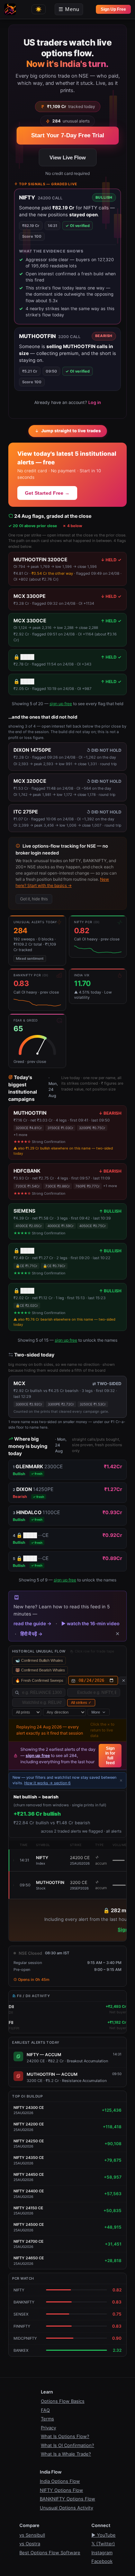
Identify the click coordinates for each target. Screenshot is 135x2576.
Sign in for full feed (110, 1756)
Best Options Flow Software (50, 2553)
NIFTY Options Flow (61, 2490)
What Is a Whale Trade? (66, 2454)
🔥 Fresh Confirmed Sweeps (39, 1680)
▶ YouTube (103, 2535)
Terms (47, 2419)
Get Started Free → (47, 493)
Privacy (48, 2428)
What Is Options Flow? (65, 2436)
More (96, 1712)
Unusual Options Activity (66, 2508)
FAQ (45, 2410)
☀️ (39, 9)
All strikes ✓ (81, 1702)
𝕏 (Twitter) (103, 2544)
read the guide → (33, 1623)
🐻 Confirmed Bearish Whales (40, 1670)
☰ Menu (69, 9)
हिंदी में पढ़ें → (31, 1634)
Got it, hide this (34, 899)
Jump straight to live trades (71, 431)
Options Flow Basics (63, 2401)
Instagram (102, 2553)
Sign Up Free (113, 9)
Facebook (102, 2561)
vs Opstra (30, 2544)
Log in (95, 402)
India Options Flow (60, 2481)
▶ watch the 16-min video (90, 1623)
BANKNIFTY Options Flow (67, 2499)
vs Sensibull (32, 2535)
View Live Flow (68, 157)
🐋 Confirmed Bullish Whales (39, 1660)
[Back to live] (124, 1681)
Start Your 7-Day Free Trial (68, 135)
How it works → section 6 (47, 1783)
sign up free (61, 704)
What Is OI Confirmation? (67, 2445)
